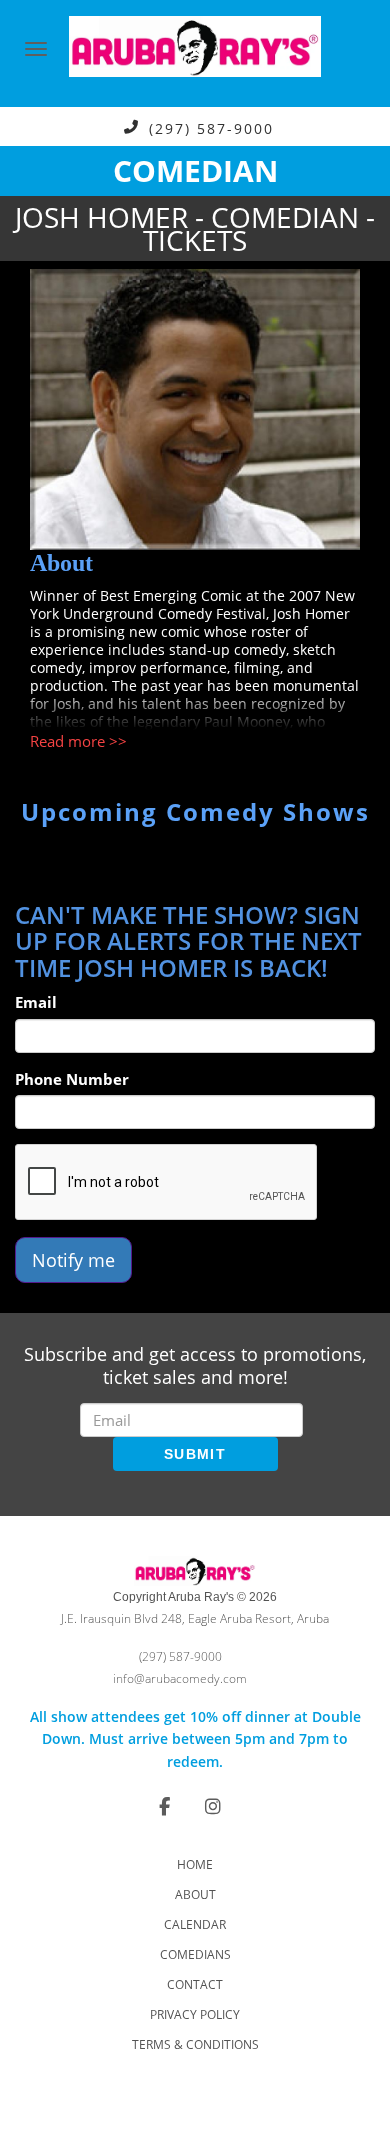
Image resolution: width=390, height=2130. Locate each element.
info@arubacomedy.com (180, 1678)
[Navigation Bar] (36, 49)
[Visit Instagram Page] (213, 1806)
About (195, 1894)
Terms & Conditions (195, 2044)
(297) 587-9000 (211, 127)
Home (195, 1864)
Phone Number (72, 1079)
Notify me (73, 1260)
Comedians (195, 1954)
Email (36, 1002)
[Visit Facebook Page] (164, 1806)
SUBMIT (195, 1454)
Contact (195, 1984)
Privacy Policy (195, 2014)
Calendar (195, 1924)
